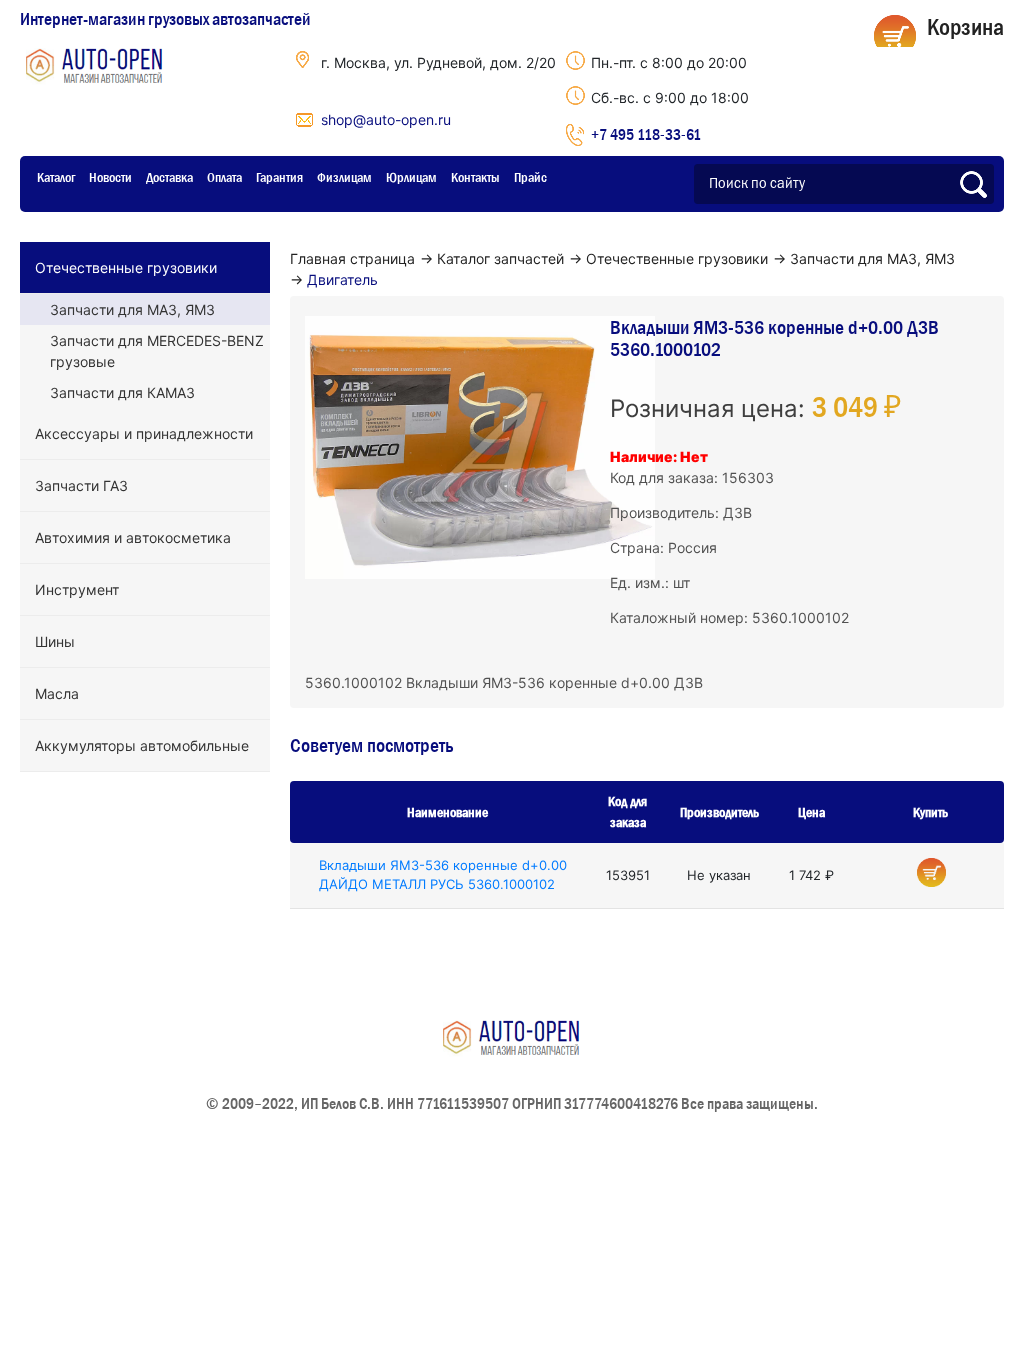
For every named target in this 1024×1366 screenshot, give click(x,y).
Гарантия (279, 177)
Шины (55, 641)
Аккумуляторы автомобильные (142, 745)
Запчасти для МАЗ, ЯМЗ (132, 309)
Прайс (530, 177)
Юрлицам (411, 177)
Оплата (224, 177)
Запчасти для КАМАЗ (122, 392)
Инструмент (77, 589)
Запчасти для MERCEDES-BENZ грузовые (157, 351)
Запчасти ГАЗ (81, 485)
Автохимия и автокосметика (133, 537)
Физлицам (344, 177)
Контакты (475, 177)
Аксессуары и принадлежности (144, 433)
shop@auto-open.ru (386, 119)
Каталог (56, 177)
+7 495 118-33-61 (646, 134)
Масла (57, 693)
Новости (110, 177)
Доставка (169, 177)
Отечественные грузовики (126, 267)
